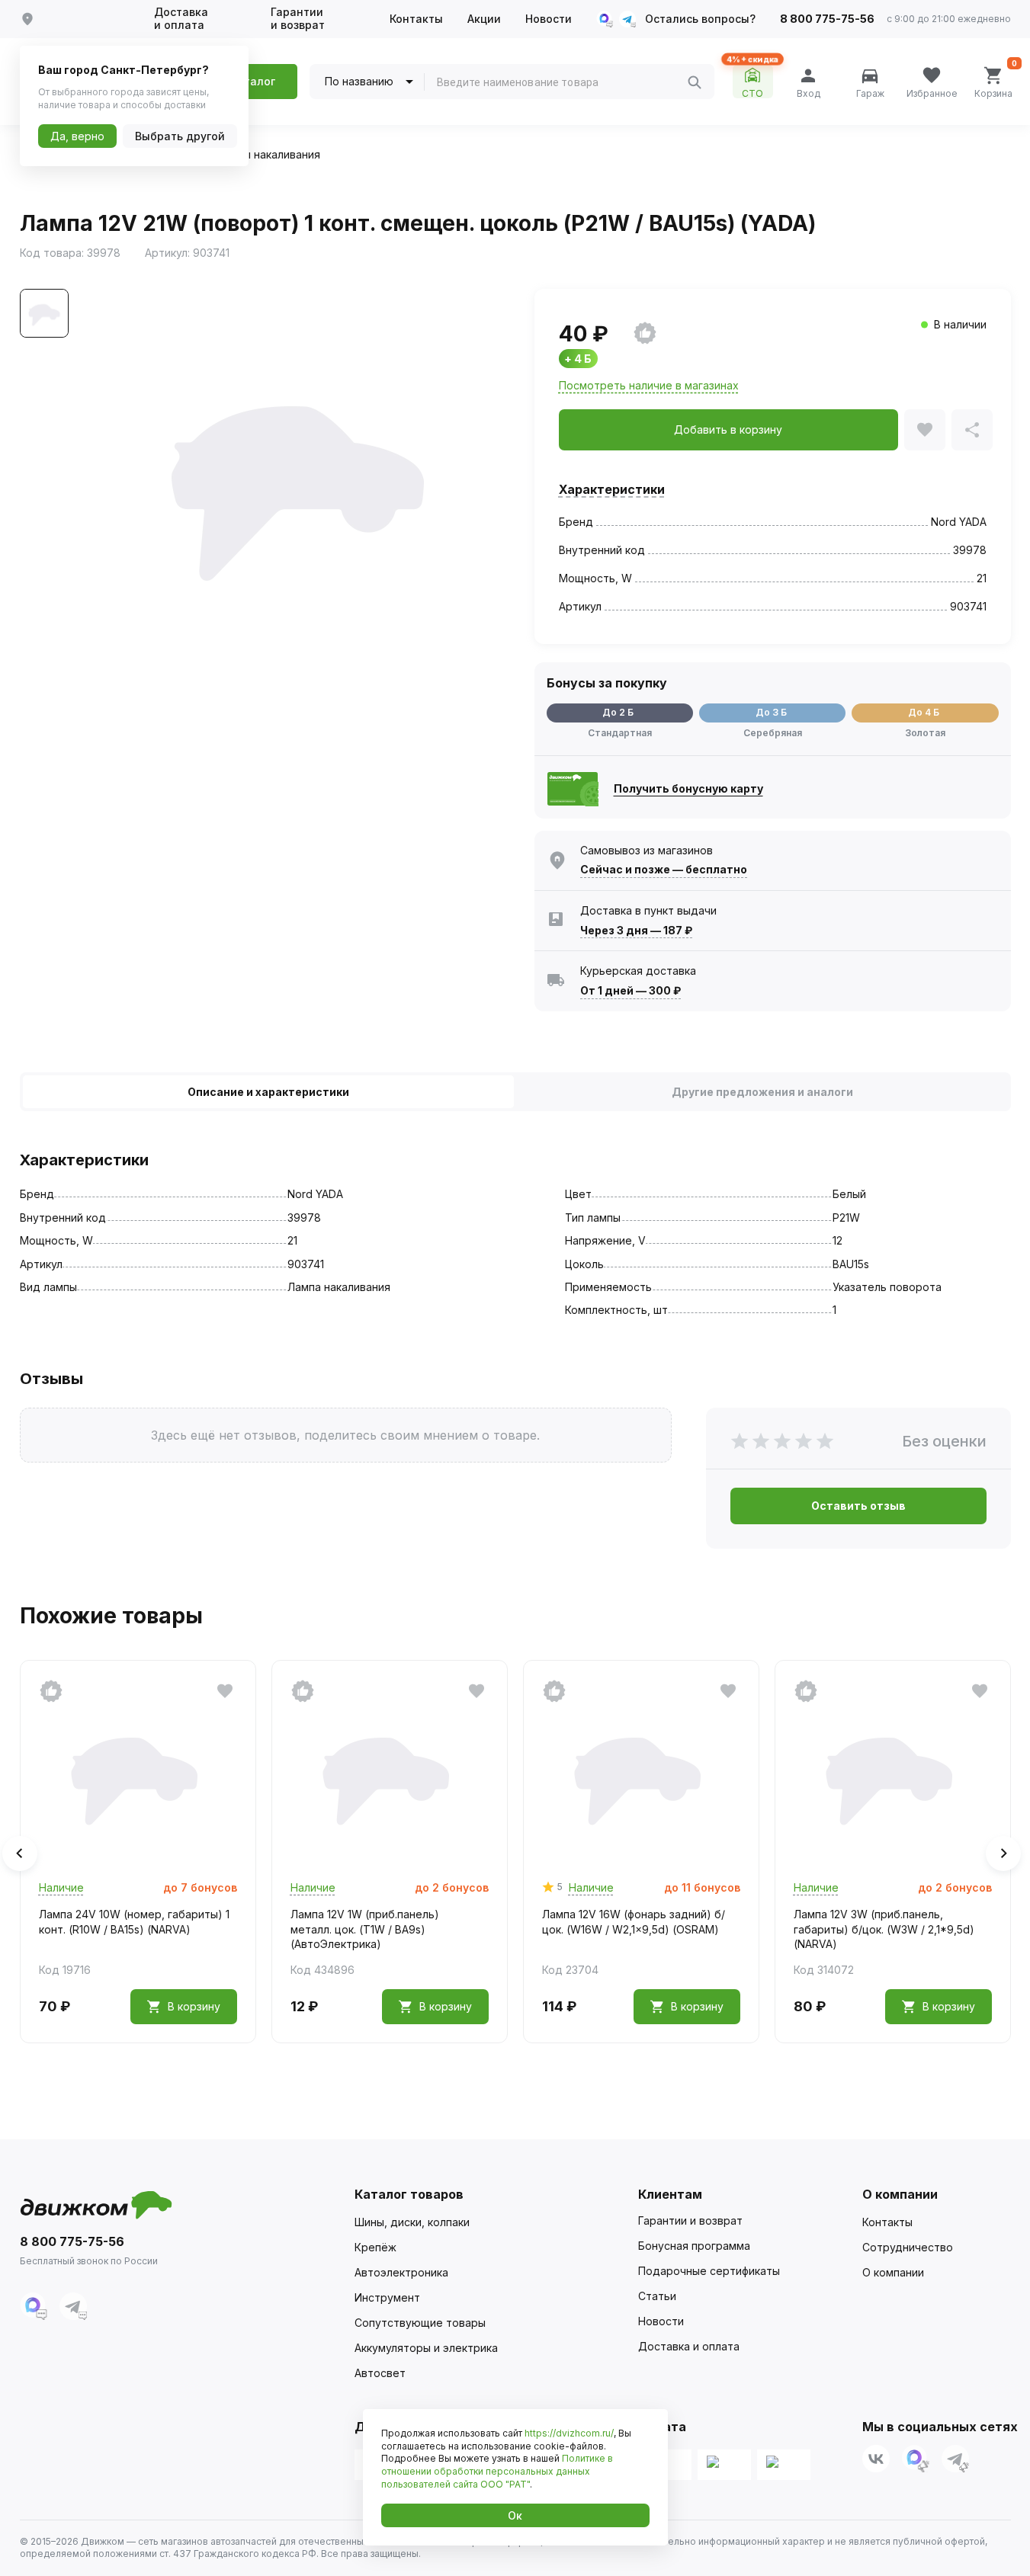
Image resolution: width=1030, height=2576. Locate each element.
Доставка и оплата (181, 19)
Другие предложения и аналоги (762, 1092)
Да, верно (77, 136)
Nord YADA (959, 522)
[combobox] (562, 82)
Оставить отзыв (858, 1506)
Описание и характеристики (268, 1092)
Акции (484, 19)
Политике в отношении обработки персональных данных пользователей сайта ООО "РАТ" (497, 2471)
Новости (549, 19)
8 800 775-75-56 (827, 19)
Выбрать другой (180, 136)
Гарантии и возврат (298, 19)
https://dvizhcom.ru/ (569, 2433)
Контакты (416, 19)
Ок (515, 2515)
